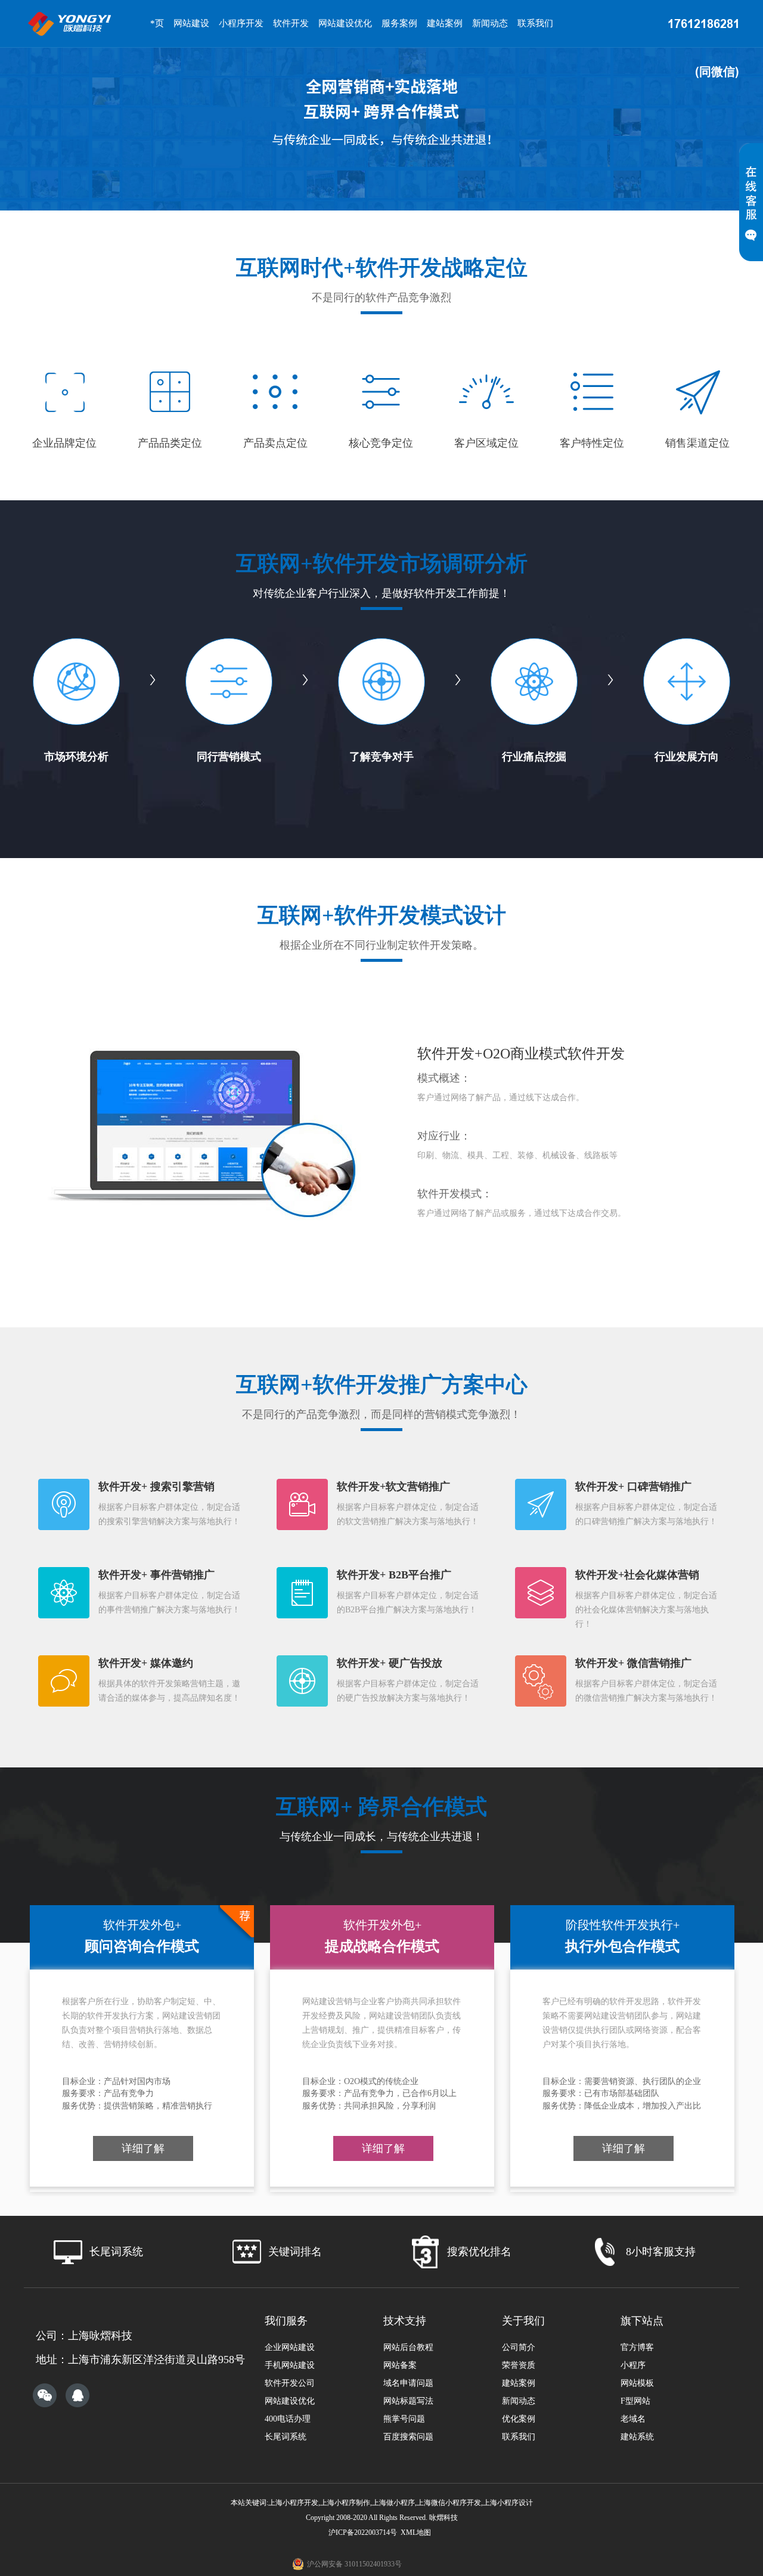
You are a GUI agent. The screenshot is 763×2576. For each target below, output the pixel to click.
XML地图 (416, 2532)
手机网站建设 (290, 2365)
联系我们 (535, 23)
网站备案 (400, 2365)
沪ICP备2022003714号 (363, 2532)
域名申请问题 (408, 2383)
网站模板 (637, 2383)
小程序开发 (241, 23)
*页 (157, 23)
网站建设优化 (345, 23)
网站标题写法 (408, 2401)
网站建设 (191, 23)
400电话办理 (288, 2419)
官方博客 (637, 2347)
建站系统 (637, 2437)
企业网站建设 (290, 2347)
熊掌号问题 (404, 2419)
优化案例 (519, 2419)
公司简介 (519, 2347)
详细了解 (143, 2148)
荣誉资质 (519, 2365)
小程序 (633, 2365)
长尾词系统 (286, 2437)
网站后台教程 (408, 2347)
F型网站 (635, 2401)
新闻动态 (490, 23)
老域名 (633, 2419)
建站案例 (445, 23)
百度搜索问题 (408, 2437)
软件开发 (291, 23)
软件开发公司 (290, 2383)
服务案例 (399, 23)
